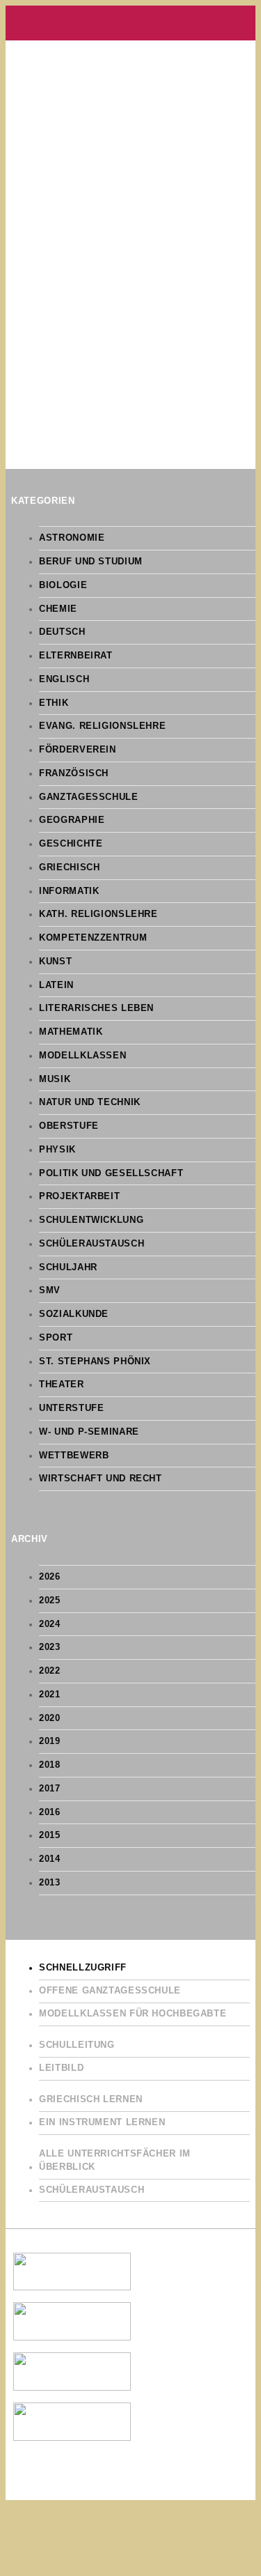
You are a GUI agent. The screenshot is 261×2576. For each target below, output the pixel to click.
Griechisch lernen (91, 2099)
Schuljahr (68, 1267)
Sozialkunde (74, 1314)
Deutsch (62, 632)
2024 (50, 1624)
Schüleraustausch (92, 1244)
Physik (57, 1150)
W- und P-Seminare (89, 1432)
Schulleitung (77, 2045)
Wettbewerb (74, 1456)
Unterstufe (71, 1408)
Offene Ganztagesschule (110, 1991)
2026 (50, 1577)
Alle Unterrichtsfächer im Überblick (115, 2160)
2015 (50, 1835)
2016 (50, 1812)
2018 (50, 1765)
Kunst (55, 962)
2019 (50, 1741)
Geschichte (71, 844)
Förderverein (78, 750)
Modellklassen (82, 1056)
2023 (50, 1647)
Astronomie (72, 538)
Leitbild (61, 2068)
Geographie (72, 820)
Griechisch (69, 867)
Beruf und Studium (91, 562)
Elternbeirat (76, 656)
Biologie (63, 585)
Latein (56, 985)
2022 (50, 1671)
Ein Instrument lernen (102, 2122)
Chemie (58, 609)
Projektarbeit (79, 1196)
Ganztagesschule (88, 797)
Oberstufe (69, 1126)
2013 (50, 1883)
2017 (50, 1789)
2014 (50, 1859)
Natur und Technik (90, 1102)
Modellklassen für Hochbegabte (133, 2014)
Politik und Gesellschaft (111, 1173)
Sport (56, 1338)
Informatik (69, 891)
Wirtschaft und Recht (101, 1479)
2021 (50, 1695)
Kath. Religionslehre (98, 914)
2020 (50, 1718)
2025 (50, 1601)
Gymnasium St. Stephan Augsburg (130, 23)
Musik (55, 1079)
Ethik (54, 703)
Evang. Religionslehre (102, 726)
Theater (61, 1385)
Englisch (64, 679)
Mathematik (71, 1032)
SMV (50, 1290)
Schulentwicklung (91, 1220)
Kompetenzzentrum (93, 938)
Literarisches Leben (96, 1008)
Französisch (74, 773)
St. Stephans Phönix (95, 1362)
